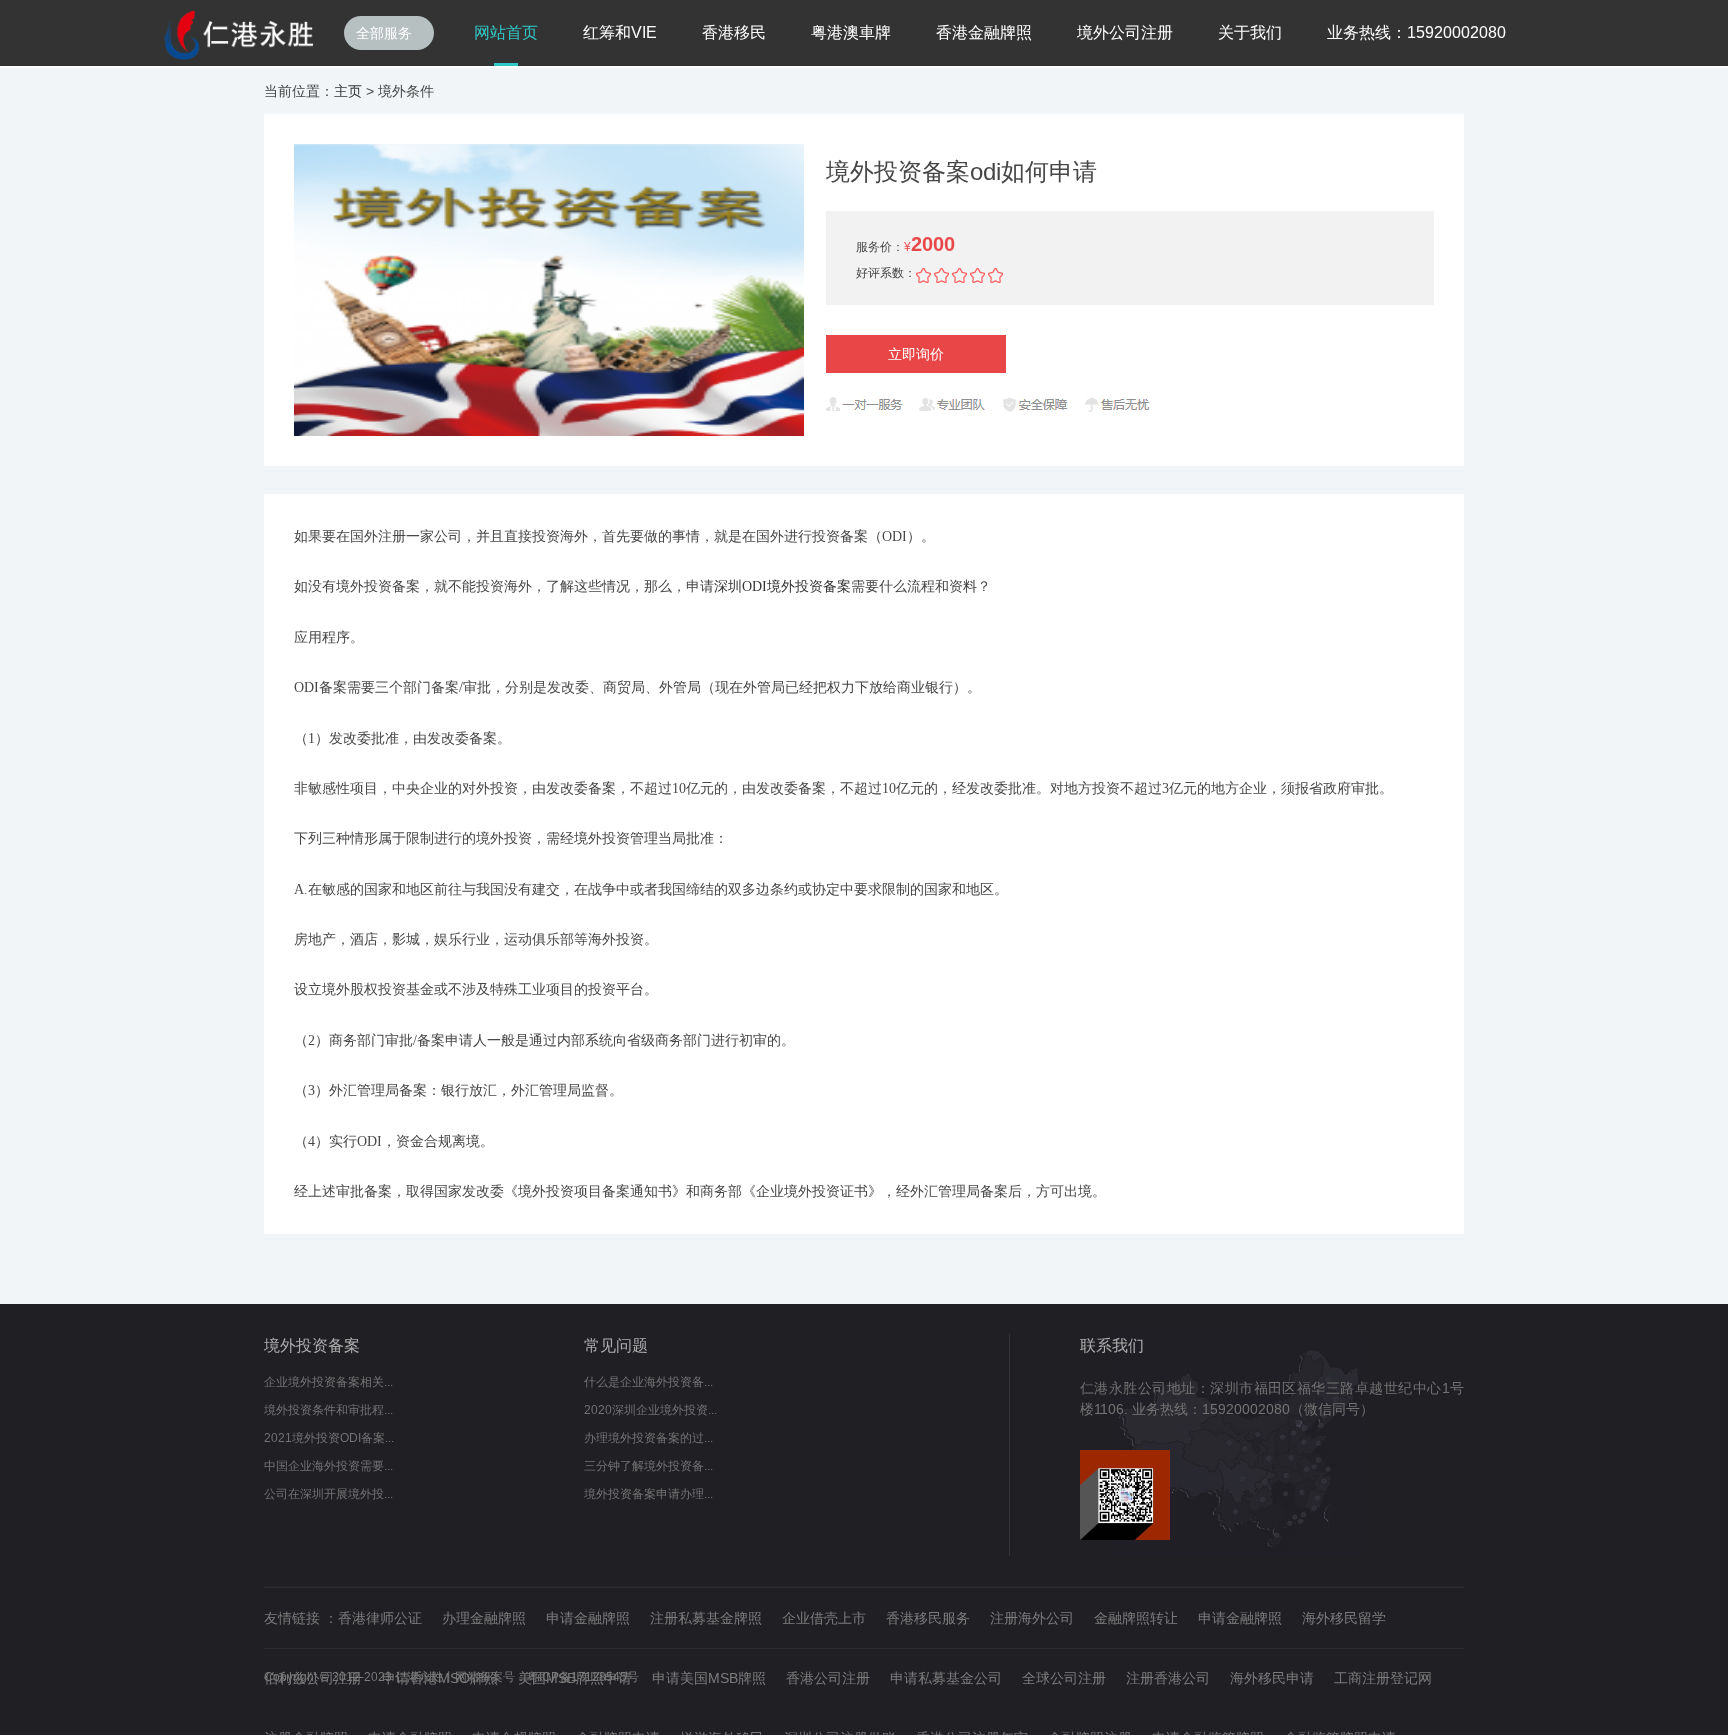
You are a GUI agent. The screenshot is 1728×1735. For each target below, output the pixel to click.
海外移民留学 (1344, 1618)
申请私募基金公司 (946, 1678)
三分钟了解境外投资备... (648, 1466)
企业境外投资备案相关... (328, 1382)
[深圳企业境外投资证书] (239, 35)
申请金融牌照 (588, 1618)
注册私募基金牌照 (706, 1618)
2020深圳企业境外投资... (650, 1410)
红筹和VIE (620, 32)
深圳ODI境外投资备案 (782, 586)
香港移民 (734, 32)
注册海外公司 (1032, 1618)
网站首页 (506, 32)
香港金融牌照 (984, 32)
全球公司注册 (1064, 1678)
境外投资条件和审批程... (328, 1410)
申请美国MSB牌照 (709, 1678)
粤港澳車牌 (851, 32)
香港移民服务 (928, 1618)
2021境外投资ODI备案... (329, 1438)
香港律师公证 (380, 1618)
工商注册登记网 (1383, 1678)
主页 (348, 91)
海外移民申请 (1272, 1678)
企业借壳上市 (824, 1618)
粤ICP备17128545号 (583, 1677)
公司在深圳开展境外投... (328, 1494)
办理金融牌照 (484, 1618)
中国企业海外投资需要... (328, 1466)
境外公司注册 (1125, 32)
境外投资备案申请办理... (648, 1494)
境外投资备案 (312, 1345)
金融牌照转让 (1136, 1618)
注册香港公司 (1168, 1678)
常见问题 (616, 1345)
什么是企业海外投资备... (648, 1382)
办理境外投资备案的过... (648, 1438)
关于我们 (1250, 32)
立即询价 (916, 354)
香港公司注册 (828, 1678)
